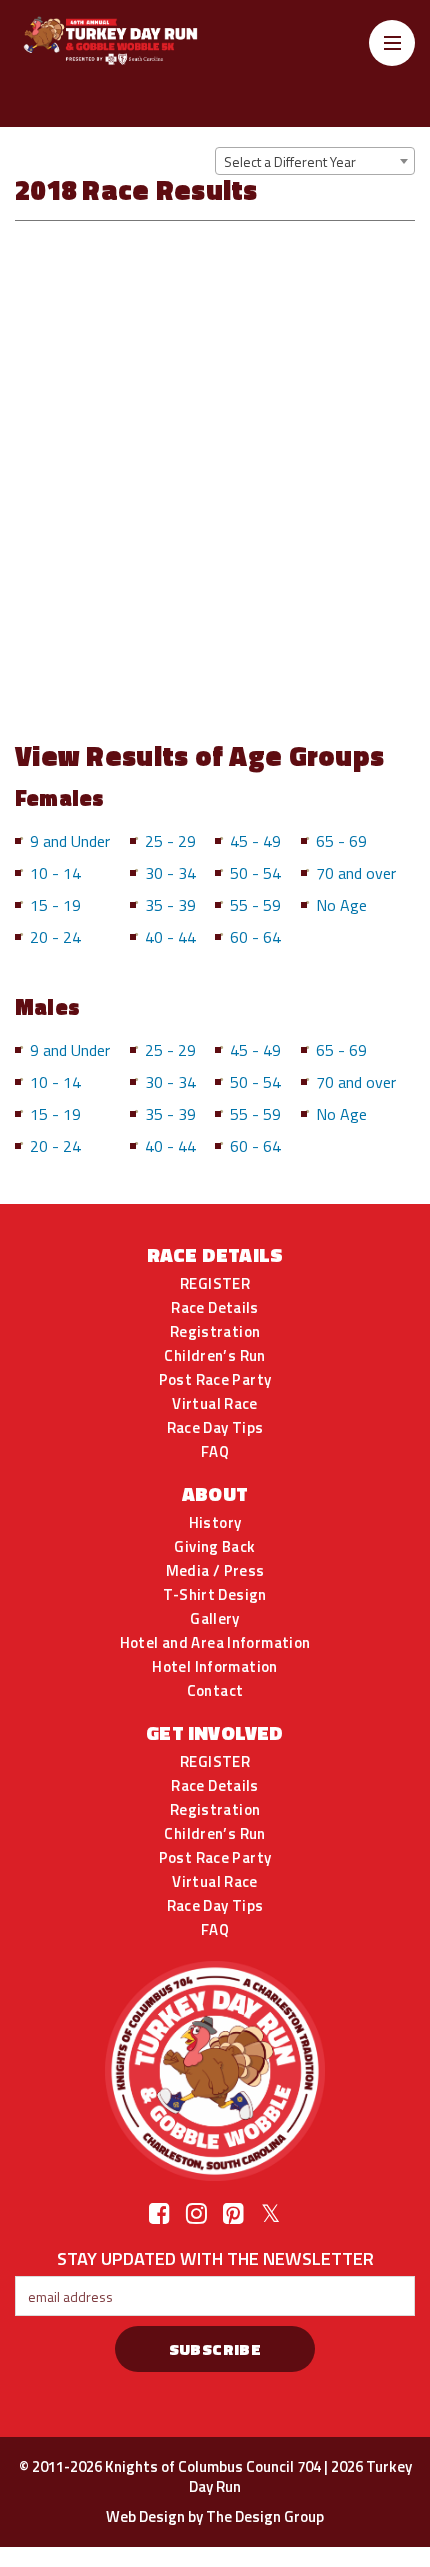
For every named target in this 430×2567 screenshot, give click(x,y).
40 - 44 (170, 937)
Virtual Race (215, 1404)
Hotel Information (214, 1667)
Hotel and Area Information (215, 1643)
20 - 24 (55, 937)
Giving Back (214, 1547)
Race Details (215, 1308)
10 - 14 (55, 873)
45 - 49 (255, 841)
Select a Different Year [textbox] (290, 161)
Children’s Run (214, 1356)
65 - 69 (341, 841)
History (215, 1523)
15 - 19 (55, 905)
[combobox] (315, 161)
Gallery (215, 1619)
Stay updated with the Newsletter (215, 2258)
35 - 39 (170, 905)
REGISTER (215, 1284)
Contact (215, 1691)
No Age (341, 905)
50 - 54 (255, 873)
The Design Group (265, 2516)
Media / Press (215, 1571)
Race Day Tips (215, 1428)
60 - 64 (255, 937)
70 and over (356, 873)
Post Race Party (215, 1380)
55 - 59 (255, 905)
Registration (215, 1332)
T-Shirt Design (214, 1595)
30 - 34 (170, 873)
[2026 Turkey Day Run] (130, 40)
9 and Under (70, 841)
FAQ (215, 1452)
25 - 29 (170, 841)
